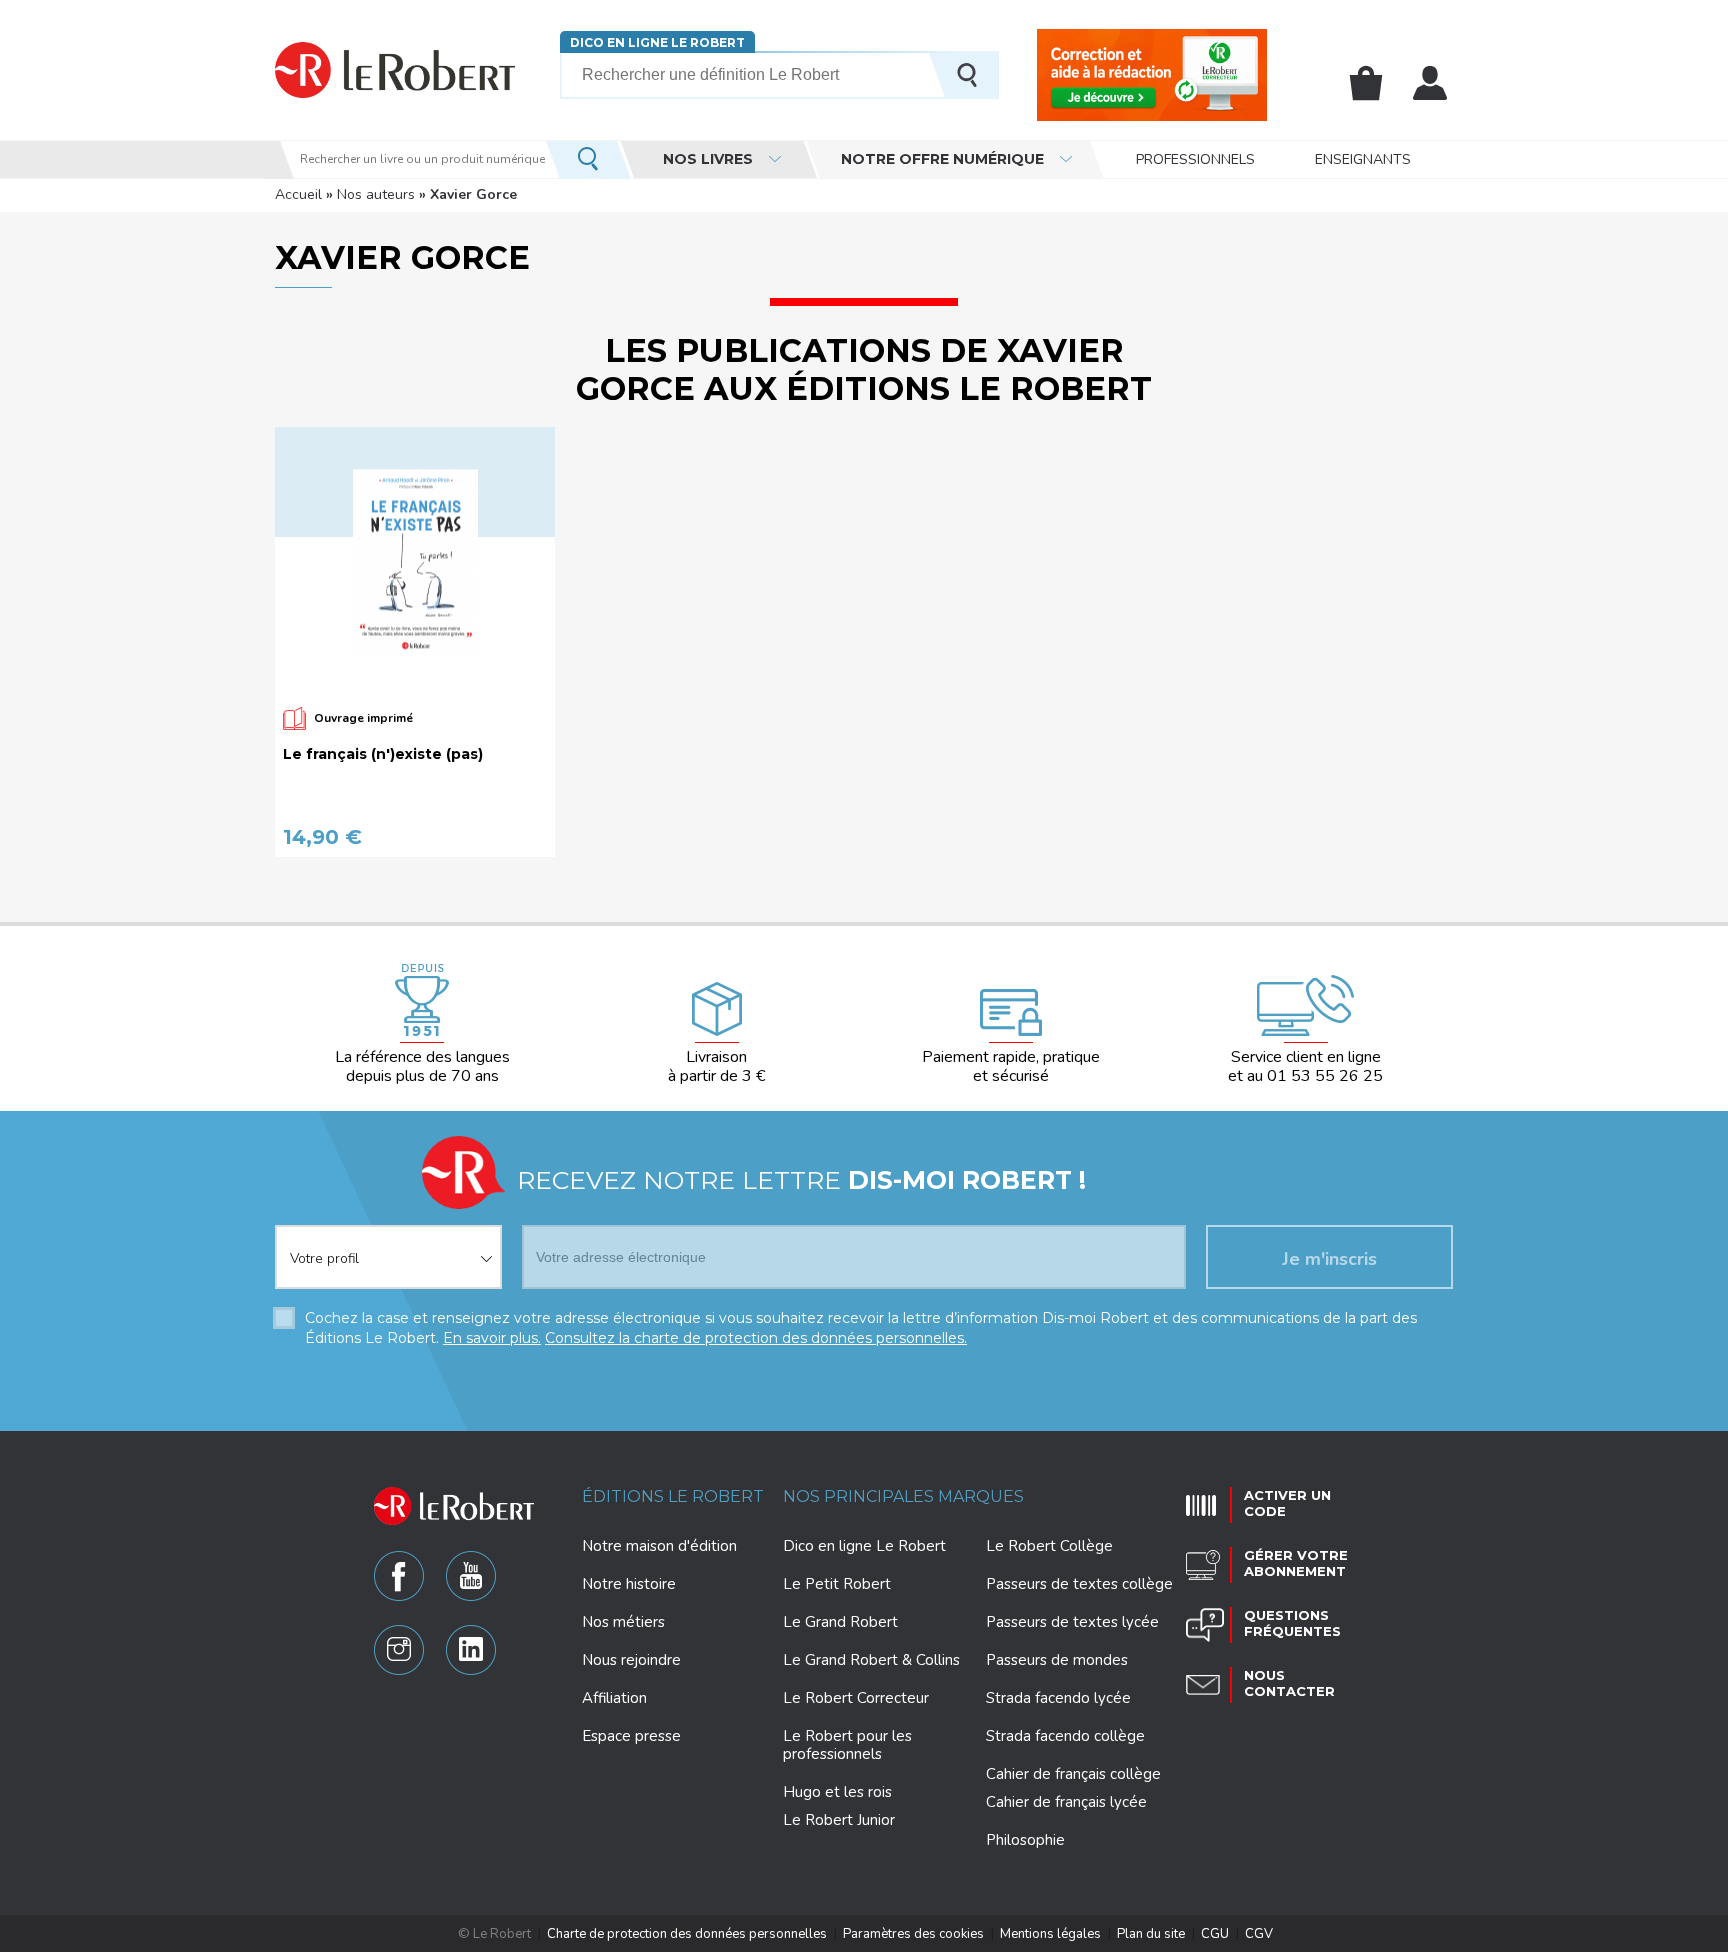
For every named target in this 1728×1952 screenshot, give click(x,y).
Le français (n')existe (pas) (383, 754)
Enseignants (1363, 159)
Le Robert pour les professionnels (847, 1745)
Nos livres (708, 159)
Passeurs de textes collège (1079, 1584)
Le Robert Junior (839, 1820)
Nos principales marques (903, 1496)
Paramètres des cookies (913, 1934)
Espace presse (631, 1736)
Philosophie (1025, 1840)
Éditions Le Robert (673, 1496)
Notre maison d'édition (659, 1546)
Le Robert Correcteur (856, 1698)
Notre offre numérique (942, 159)
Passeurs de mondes (1057, 1660)
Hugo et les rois (837, 1792)
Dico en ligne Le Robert (657, 42)
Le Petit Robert (837, 1584)
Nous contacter (1289, 1683)
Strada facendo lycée (1058, 1698)
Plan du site (1151, 1934)
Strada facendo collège (1065, 1736)
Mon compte (1430, 83)
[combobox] (388, 1245)
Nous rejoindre (631, 1660)
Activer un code (1287, 1503)
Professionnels (1195, 159)
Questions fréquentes (1292, 1623)
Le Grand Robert (840, 1622)
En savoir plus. (492, 1338)
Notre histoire (629, 1584)
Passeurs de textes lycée (1072, 1622)
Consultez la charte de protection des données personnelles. (756, 1338)
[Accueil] (395, 69)
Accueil (298, 194)
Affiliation (614, 1698)
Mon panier (1366, 83)
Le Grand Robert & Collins (871, 1660)
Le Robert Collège (1049, 1546)
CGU (1215, 1934)
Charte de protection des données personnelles (687, 1934)
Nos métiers (623, 1622)
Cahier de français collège (1073, 1774)
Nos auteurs (376, 194)
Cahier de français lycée (1066, 1802)
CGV (1259, 1934)
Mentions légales (1050, 1934)
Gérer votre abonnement (1296, 1563)
